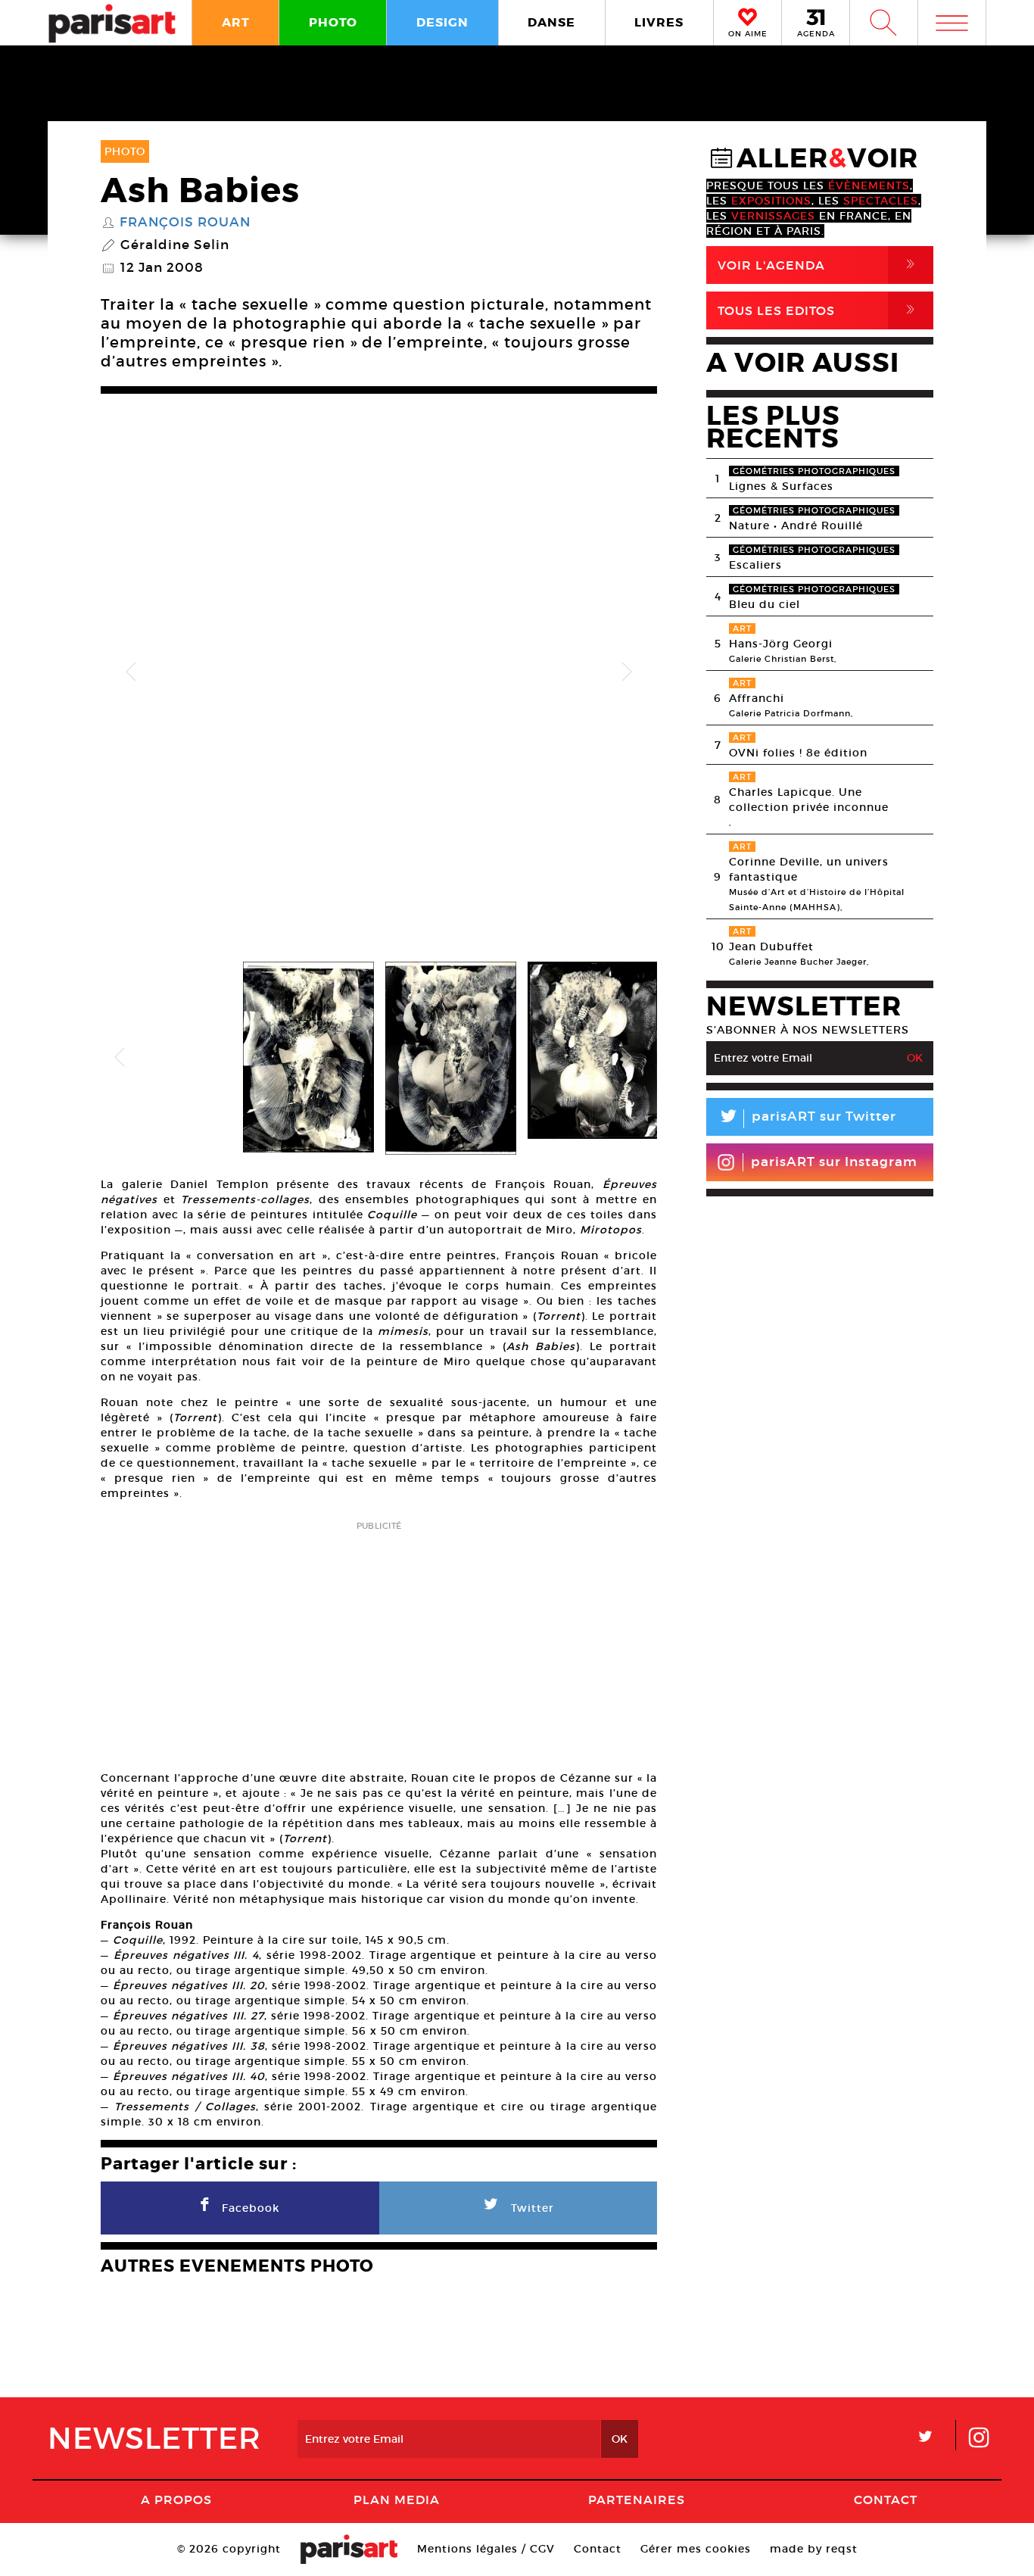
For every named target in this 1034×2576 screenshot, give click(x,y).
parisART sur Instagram (834, 1162)
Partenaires (637, 2500)
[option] (379, 672)
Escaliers (755, 565)
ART (236, 22)
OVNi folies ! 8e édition (798, 753)
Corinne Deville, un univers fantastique (809, 869)
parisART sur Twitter (807, 1119)
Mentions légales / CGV (486, 2549)
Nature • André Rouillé (796, 525)
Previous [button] (131, 672)
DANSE (551, 22)
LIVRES (659, 22)
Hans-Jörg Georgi (781, 644)
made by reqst (814, 2549)
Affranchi (757, 698)
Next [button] (627, 672)
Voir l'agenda (819, 265)
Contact (886, 2500)
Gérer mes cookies (696, 2549)
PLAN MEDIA (397, 2500)
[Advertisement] (379, 1641)
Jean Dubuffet (771, 947)
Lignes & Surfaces (781, 486)
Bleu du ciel (765, 604)
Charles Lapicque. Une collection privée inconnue (809, 800)
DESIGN (442, 22)
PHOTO (333, 22)
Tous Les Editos (819, 310)
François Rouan (185, 223)
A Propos (176, 2500)
